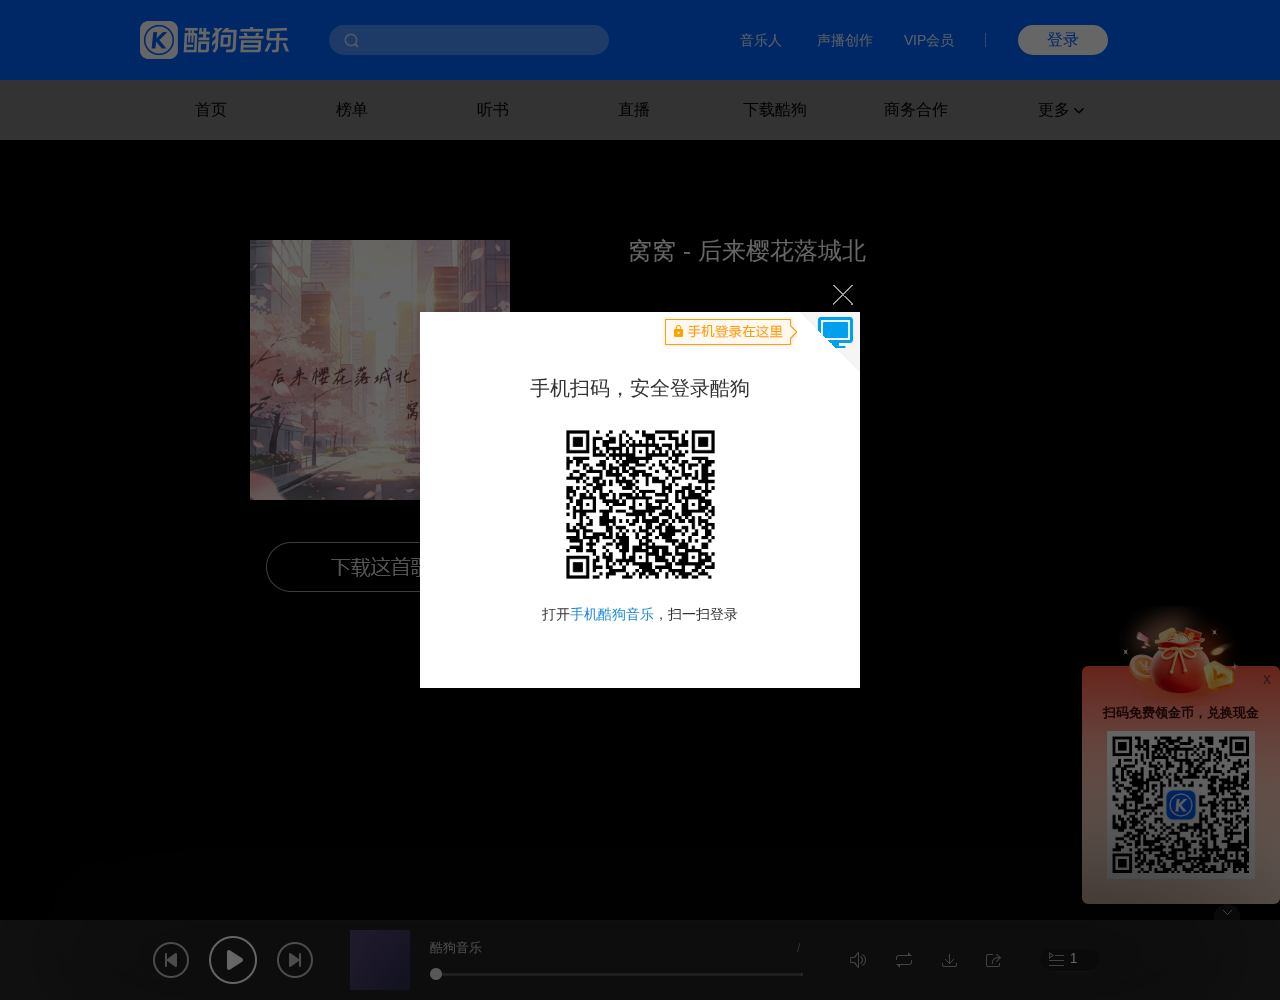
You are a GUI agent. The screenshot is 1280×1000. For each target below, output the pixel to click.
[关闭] (841, 293)
